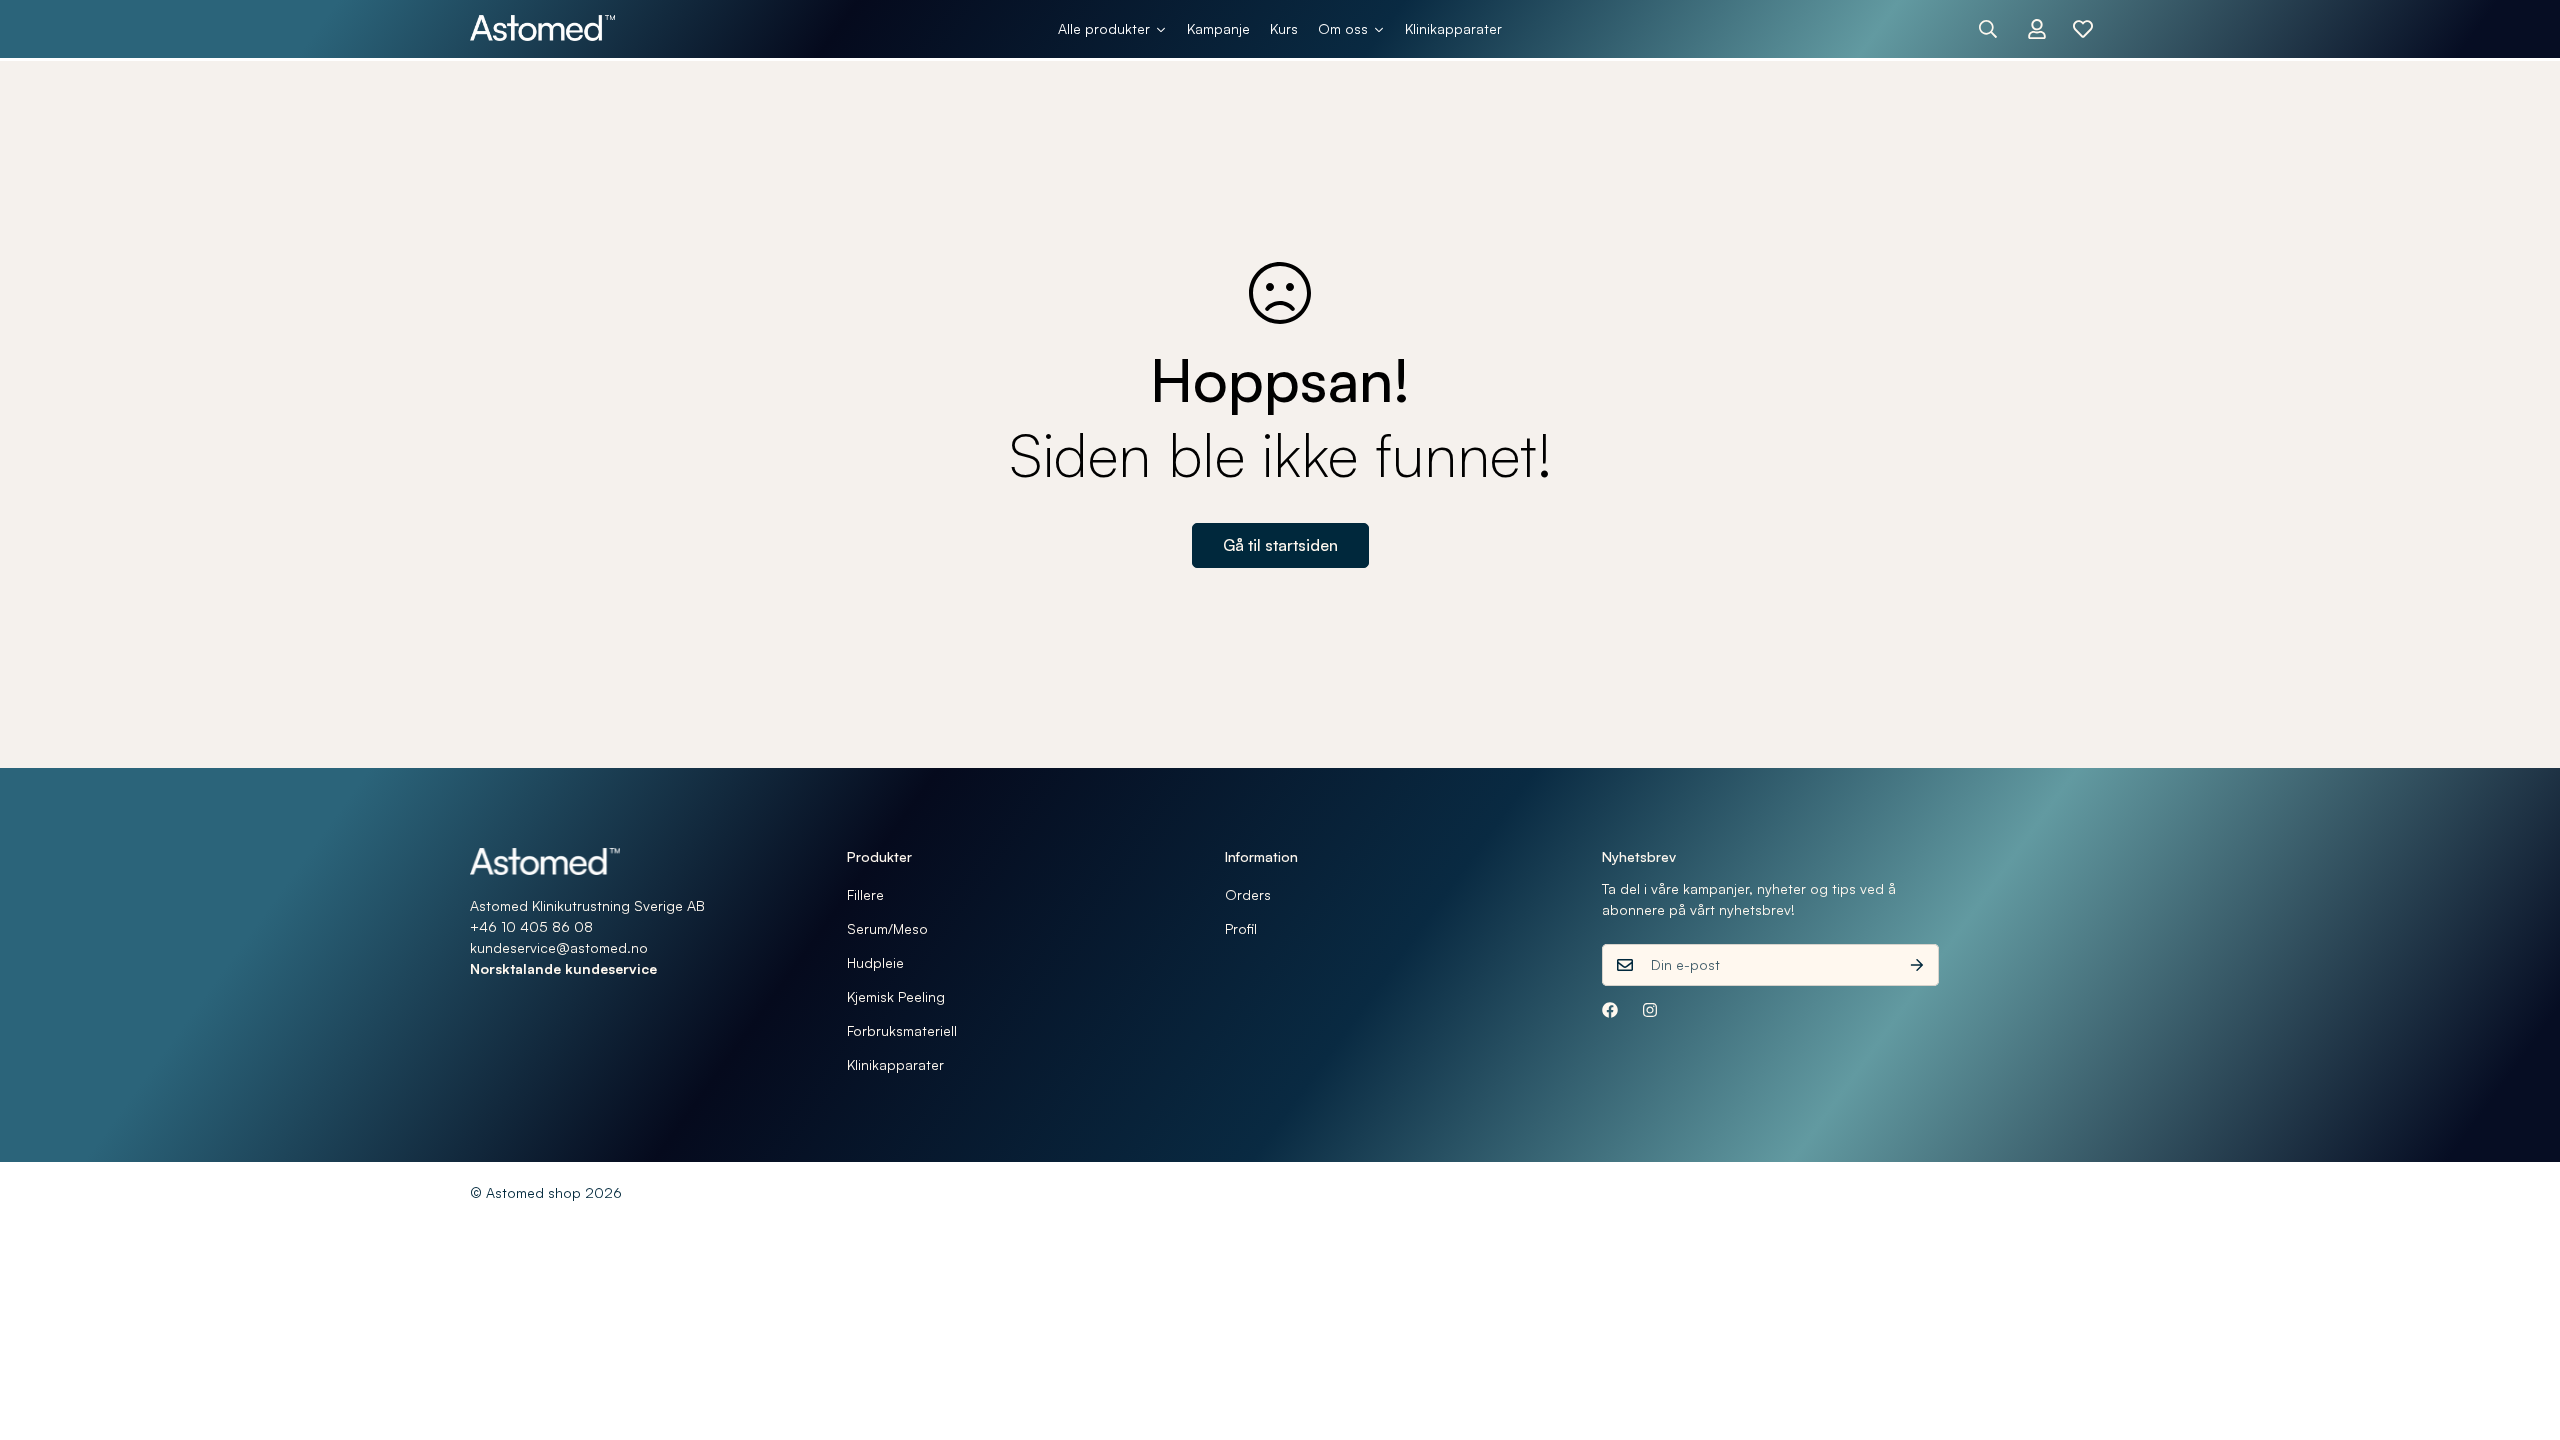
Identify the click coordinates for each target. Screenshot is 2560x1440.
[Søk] (1988, 29)
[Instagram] (1650, 1010)
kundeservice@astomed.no (559, 947)
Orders (1248, 894)
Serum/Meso (887, 928)
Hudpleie (875, 962)
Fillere (865, 894)
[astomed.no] (542, 29)
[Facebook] (1610, 1010)
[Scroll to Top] (2521, 1331)
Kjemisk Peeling (896, 996)
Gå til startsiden (1280, 545)
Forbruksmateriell (902, 1030)
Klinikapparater (895, 1064)
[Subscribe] (1917, 965)
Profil (1241, 928)
